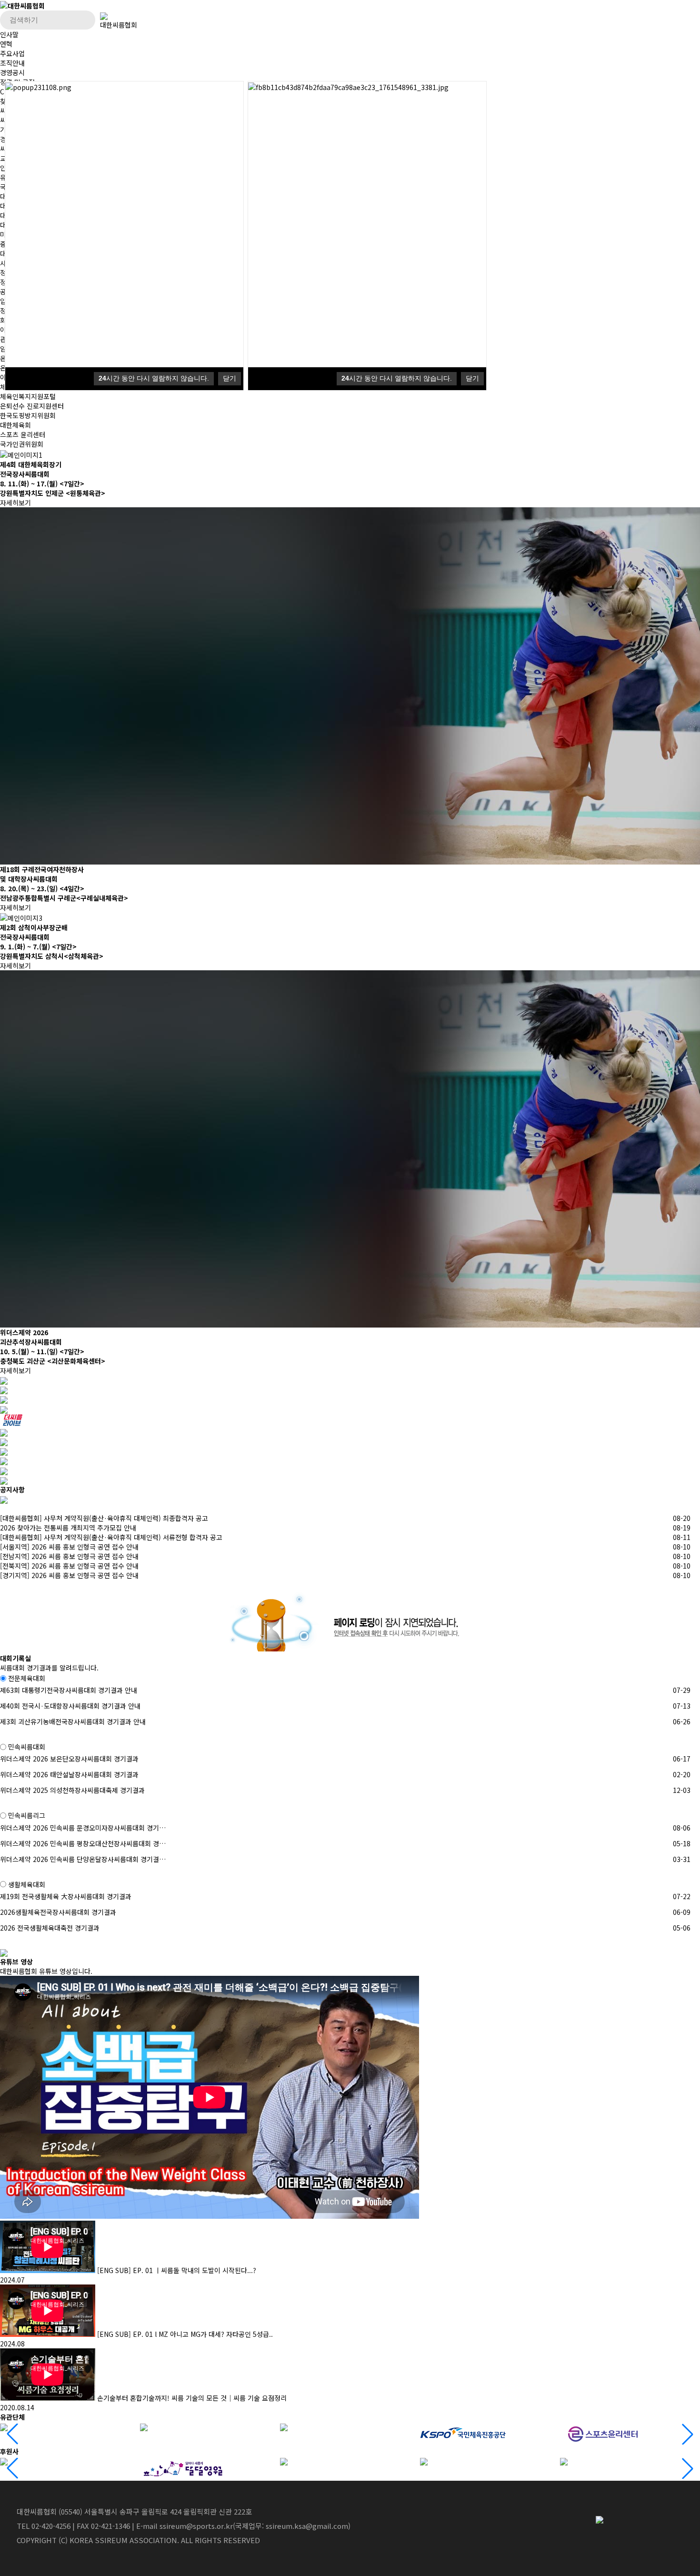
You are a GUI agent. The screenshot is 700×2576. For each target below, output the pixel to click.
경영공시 (12, 72)
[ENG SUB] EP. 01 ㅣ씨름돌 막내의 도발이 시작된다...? (177, 2270)
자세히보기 (16, 503)
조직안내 (12, 63)
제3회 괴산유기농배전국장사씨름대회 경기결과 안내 (73, 1721)
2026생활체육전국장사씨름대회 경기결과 (58, 1912)
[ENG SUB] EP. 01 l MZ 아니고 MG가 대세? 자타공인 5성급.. (185, 2334)
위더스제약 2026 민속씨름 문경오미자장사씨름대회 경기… (83, 1828)
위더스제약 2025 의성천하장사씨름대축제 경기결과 (72, 1790)
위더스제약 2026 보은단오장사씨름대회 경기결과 (69, 1759)
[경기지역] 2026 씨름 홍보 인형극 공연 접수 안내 (69, 1575)
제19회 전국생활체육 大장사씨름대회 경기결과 (66, 1896)
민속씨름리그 (27, 1816)
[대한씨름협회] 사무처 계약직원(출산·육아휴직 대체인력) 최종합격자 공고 (104, 1518)
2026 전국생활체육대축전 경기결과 (50, 1928)
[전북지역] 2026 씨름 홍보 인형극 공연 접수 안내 (69, 1566)
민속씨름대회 (27, 1747)
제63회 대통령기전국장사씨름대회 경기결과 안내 (69, 1690)
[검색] (86, 23)
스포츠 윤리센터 (23, 434)
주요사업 (12, 53)
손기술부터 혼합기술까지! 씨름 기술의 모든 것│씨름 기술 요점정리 (192, 2398)
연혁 (6, 44)
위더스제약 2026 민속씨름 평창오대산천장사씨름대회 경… (83, 1843)
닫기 (230, 378)
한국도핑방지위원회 (28, 415)
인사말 (9, 34)
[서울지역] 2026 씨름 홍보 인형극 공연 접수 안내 (69, 1547)
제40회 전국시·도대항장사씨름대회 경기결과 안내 (70, 1706)
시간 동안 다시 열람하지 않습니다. (154, 378)
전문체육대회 (27, 1678)
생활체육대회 (27, 1884)
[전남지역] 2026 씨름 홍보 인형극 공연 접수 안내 (69, 1556)
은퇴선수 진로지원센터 (32, 406)
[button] (688, 2434)
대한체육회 (15, 425)
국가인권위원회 (22, 444)
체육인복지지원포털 (28, 396)
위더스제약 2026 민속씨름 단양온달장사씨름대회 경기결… (83, 1859)
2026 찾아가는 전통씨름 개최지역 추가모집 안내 (68, 1528)
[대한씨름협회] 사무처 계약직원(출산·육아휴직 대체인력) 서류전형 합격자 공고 (111, 1537)
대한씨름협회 (119, 25)
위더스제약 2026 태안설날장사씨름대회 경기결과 (69, 1774)
